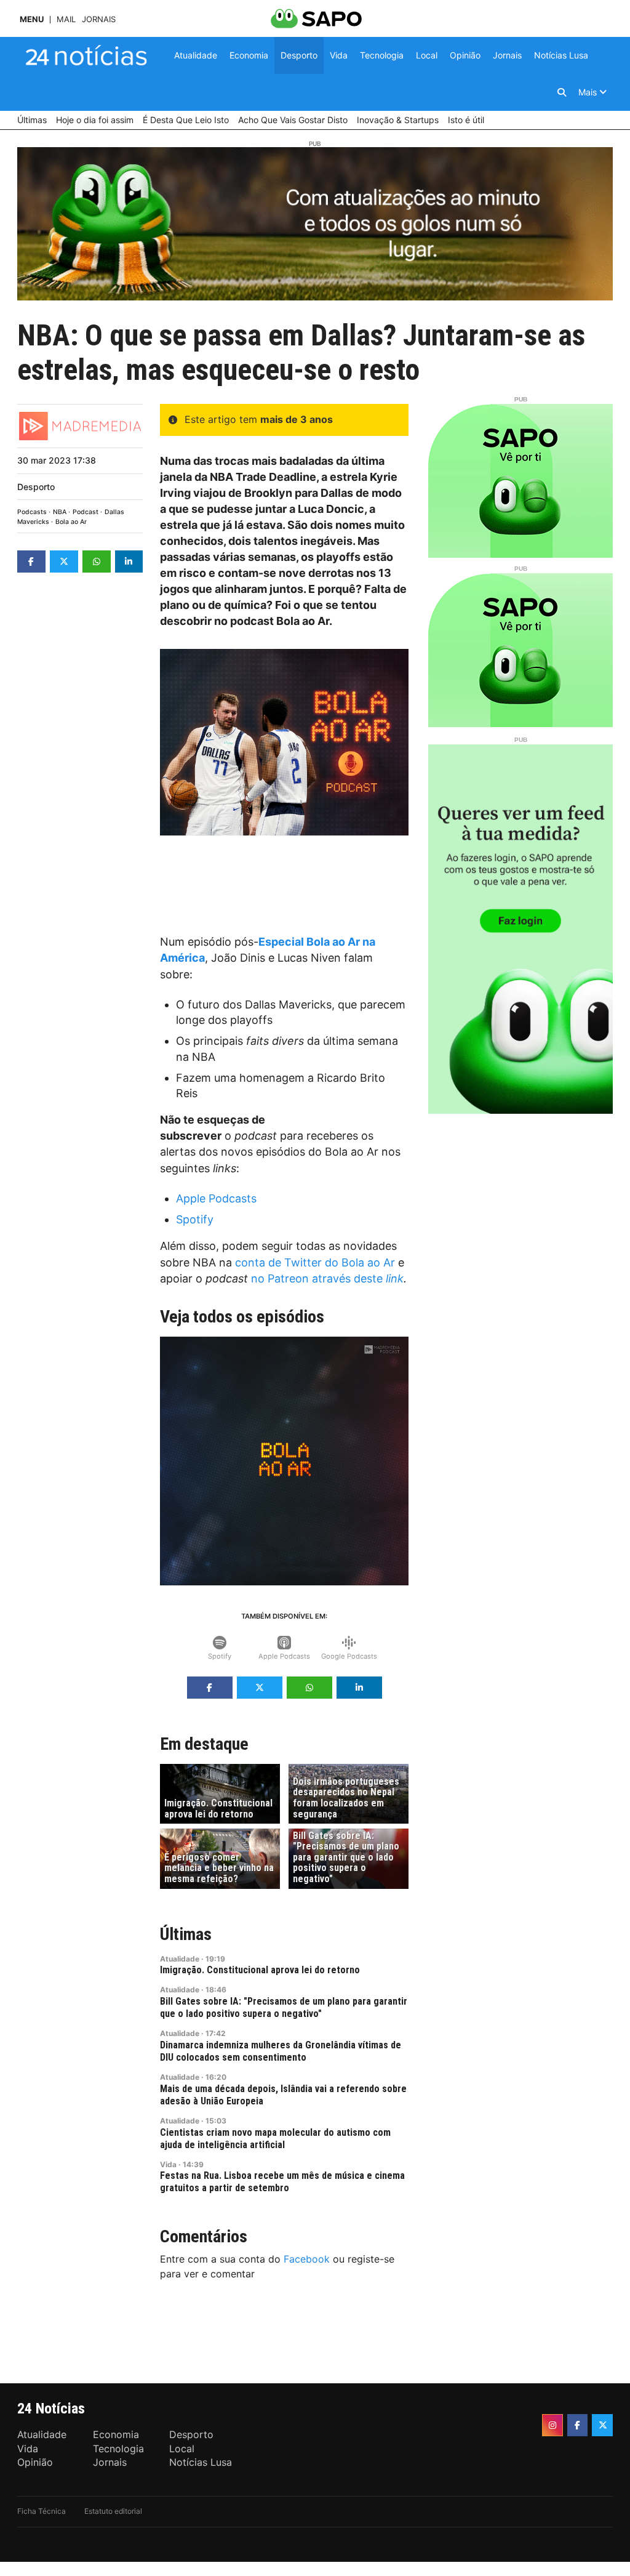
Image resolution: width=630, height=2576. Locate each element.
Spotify (195, 1219)
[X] (602, 2425)
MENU (32, 19)
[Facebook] (578, 2425)
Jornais (99, 19)
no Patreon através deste (327, 1278)
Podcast (86, 512)
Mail (66, 19)
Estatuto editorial (113, 2511)
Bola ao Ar (71, 522)
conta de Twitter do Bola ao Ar (315, 1262)
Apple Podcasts (216, 1198)
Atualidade (180, 1959)
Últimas (186, 1934)
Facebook (307, 2259)
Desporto (36, 487)
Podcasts (32, 512)
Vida (168, 2164)
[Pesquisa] (562, 92)
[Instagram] (552, 2425)
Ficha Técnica (42, 2511)
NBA (60, 512)
